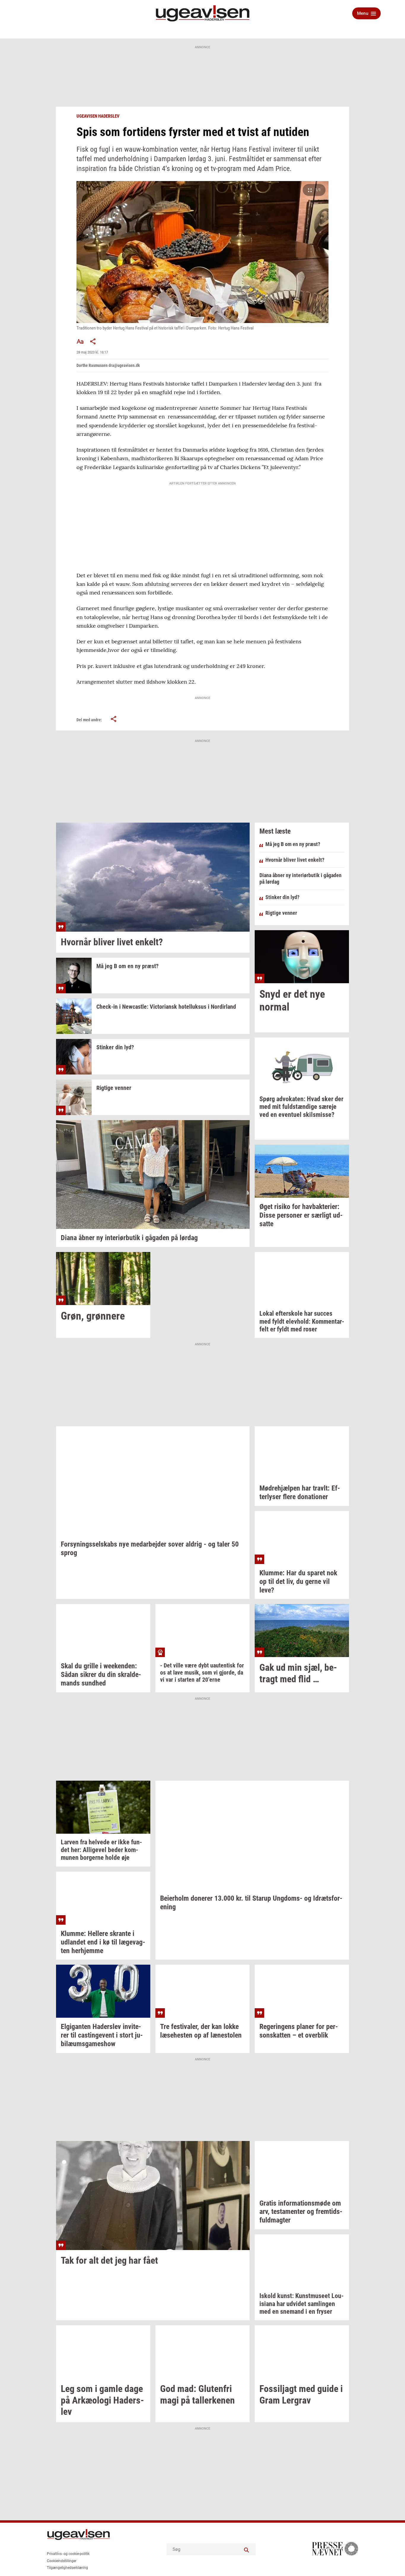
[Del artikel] (93, 341)
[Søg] (247, 2549)
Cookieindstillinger (62, 2561)
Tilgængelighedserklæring (67, 2568)
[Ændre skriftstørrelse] (80, 341)
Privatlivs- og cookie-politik (68, 2554)
